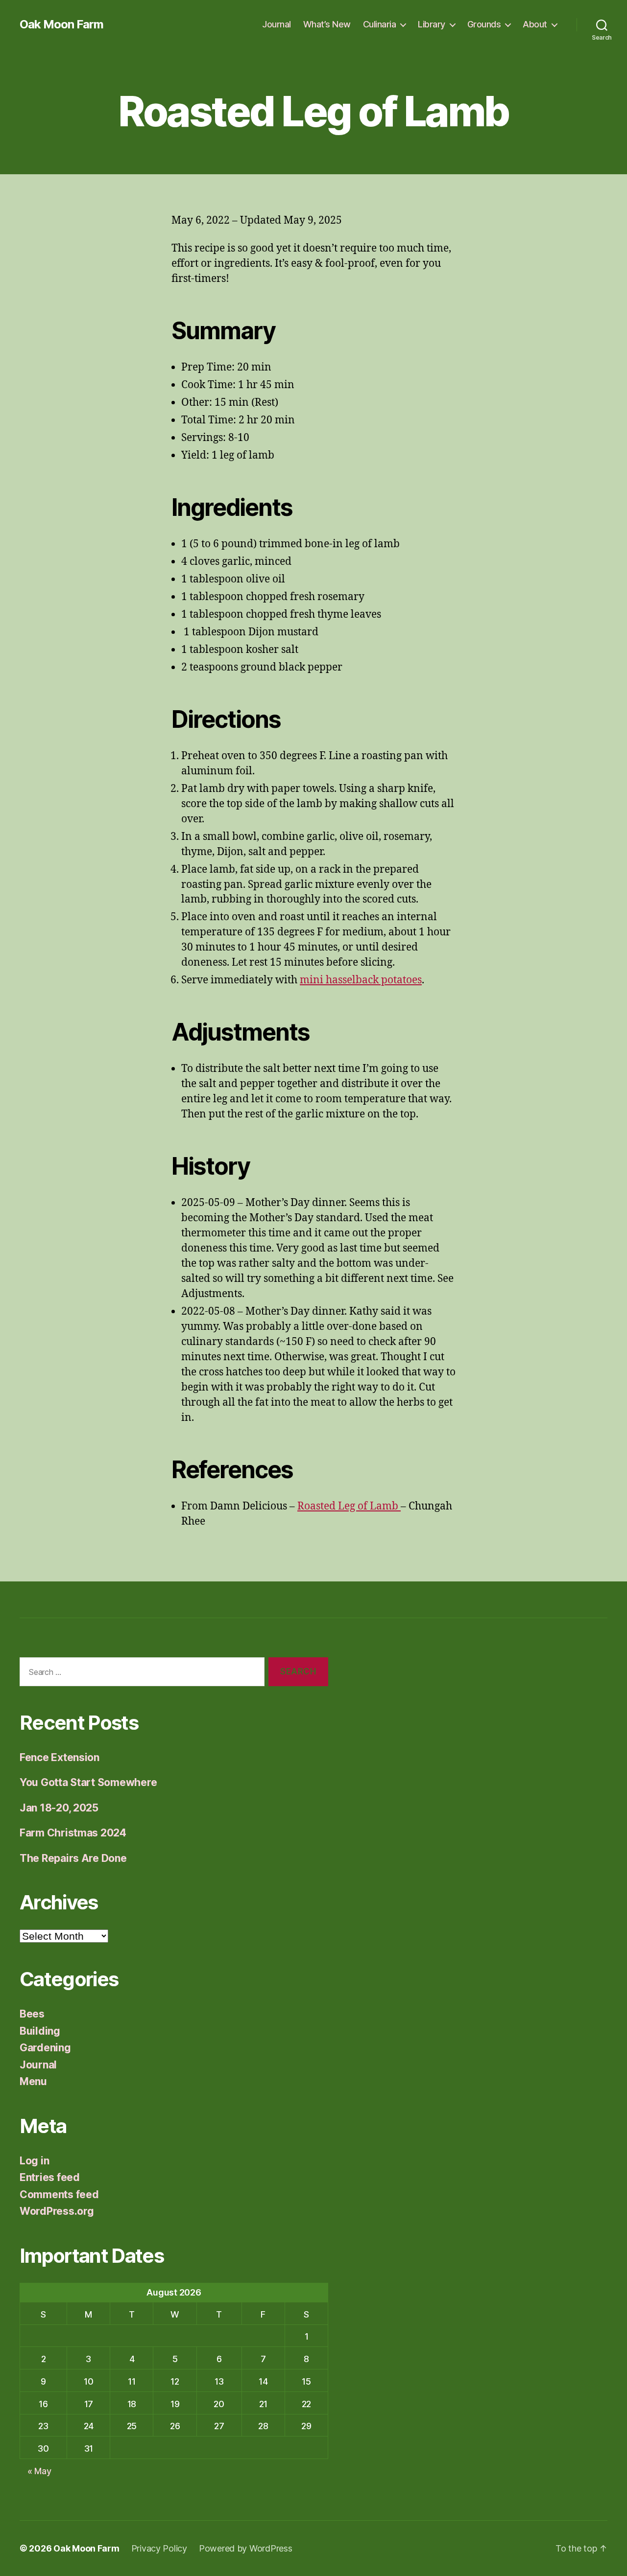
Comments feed (59, 2194)
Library (432, 24)
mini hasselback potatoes (361, 980)
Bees (32, 2014)
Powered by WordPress (246, 2548)
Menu (33, 2081)
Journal (277, 24)
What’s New (327, 24)
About (535, 24)
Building (40, 2031)
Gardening (45, 2048)
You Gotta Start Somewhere (88, 1782)
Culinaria (380, 24)
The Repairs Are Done (73, 1858)
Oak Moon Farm (61, 24)
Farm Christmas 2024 (73, 1833)
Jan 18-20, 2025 (59, 1808)
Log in (34, 2161)
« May (39, 2471)
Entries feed (50, 2177)
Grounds (484, 24)
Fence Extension (60, 1757)
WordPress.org (57, 2211)
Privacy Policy (159, 2548)
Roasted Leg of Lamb (349, 1506)
